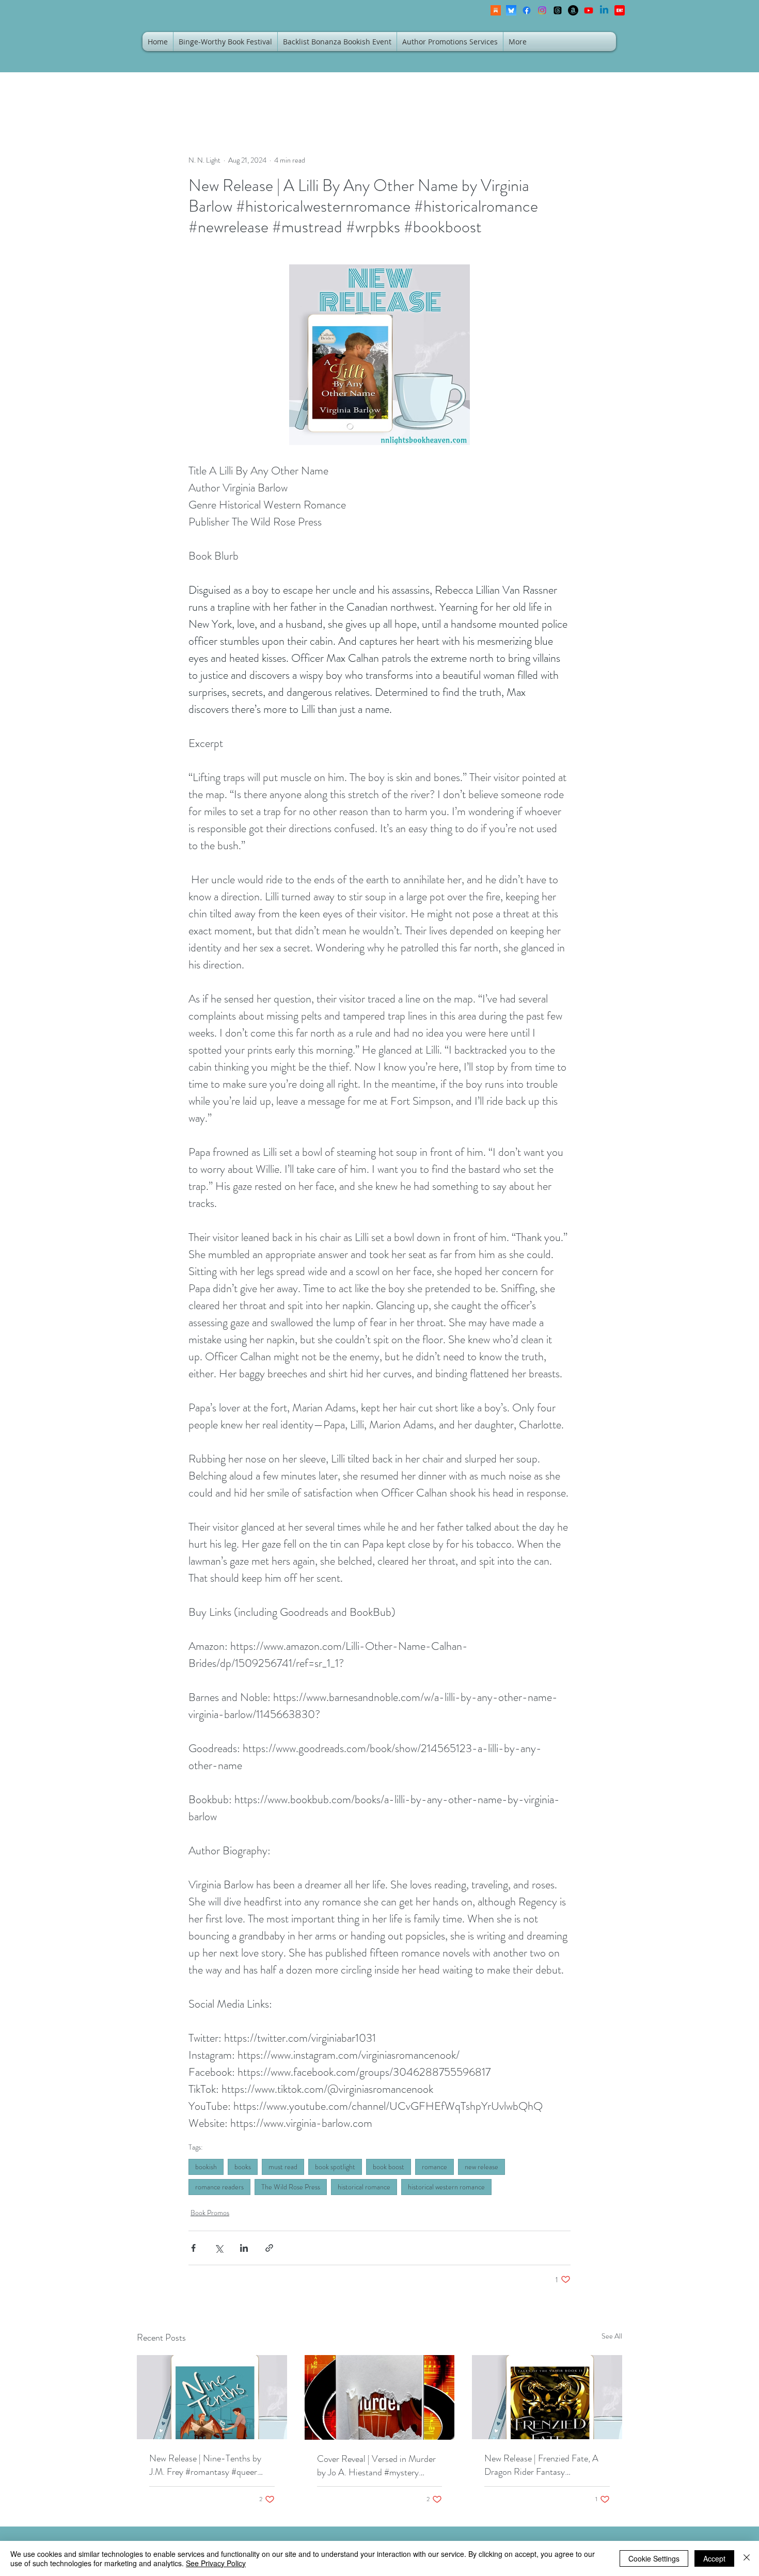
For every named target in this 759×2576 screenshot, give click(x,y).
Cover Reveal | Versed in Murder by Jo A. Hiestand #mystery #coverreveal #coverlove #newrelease (376, 2466)
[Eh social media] (620, 10)
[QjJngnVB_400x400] (511, 10)
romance (434, 2167)
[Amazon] (573, 10)
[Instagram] (542, 10)
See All (612, 2336)
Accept (714, 2558)
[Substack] (496, 10)
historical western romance (446, 2187)
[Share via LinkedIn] (244, 2248)
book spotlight (335, 2167)
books (243, 2167)
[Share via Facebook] (193, 2248)
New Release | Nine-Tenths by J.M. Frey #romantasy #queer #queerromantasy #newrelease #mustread (205, 2465)
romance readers (219, 2187)
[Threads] (558, 10)
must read (283, 2167)
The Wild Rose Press (291, 2187)
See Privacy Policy (216, 2563)
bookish (206, 2167)
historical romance (364, 2187)
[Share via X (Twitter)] (219, 2248)
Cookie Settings (654, 2558)
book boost (389, 2167)
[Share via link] (269, 2248)
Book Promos (210, 2213)
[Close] (747, 2558)
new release (481, 2167)
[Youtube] (589, 10)
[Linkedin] (604, 10)
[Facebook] (527, 10)
